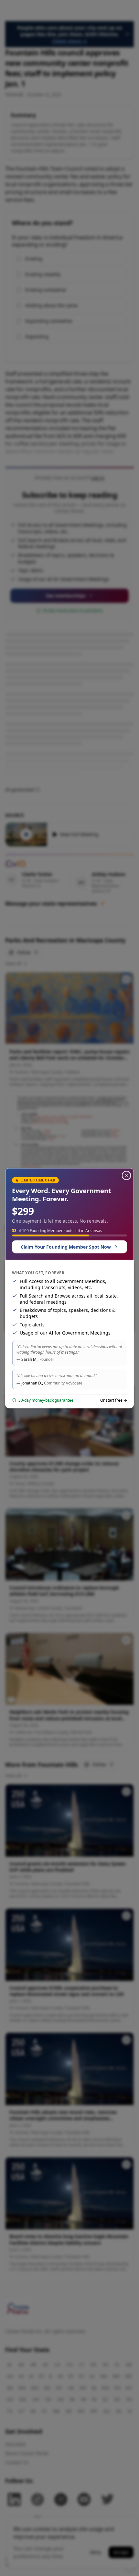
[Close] (126, 1175)
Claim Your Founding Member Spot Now (66, 1247)
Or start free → (114, 1400)
